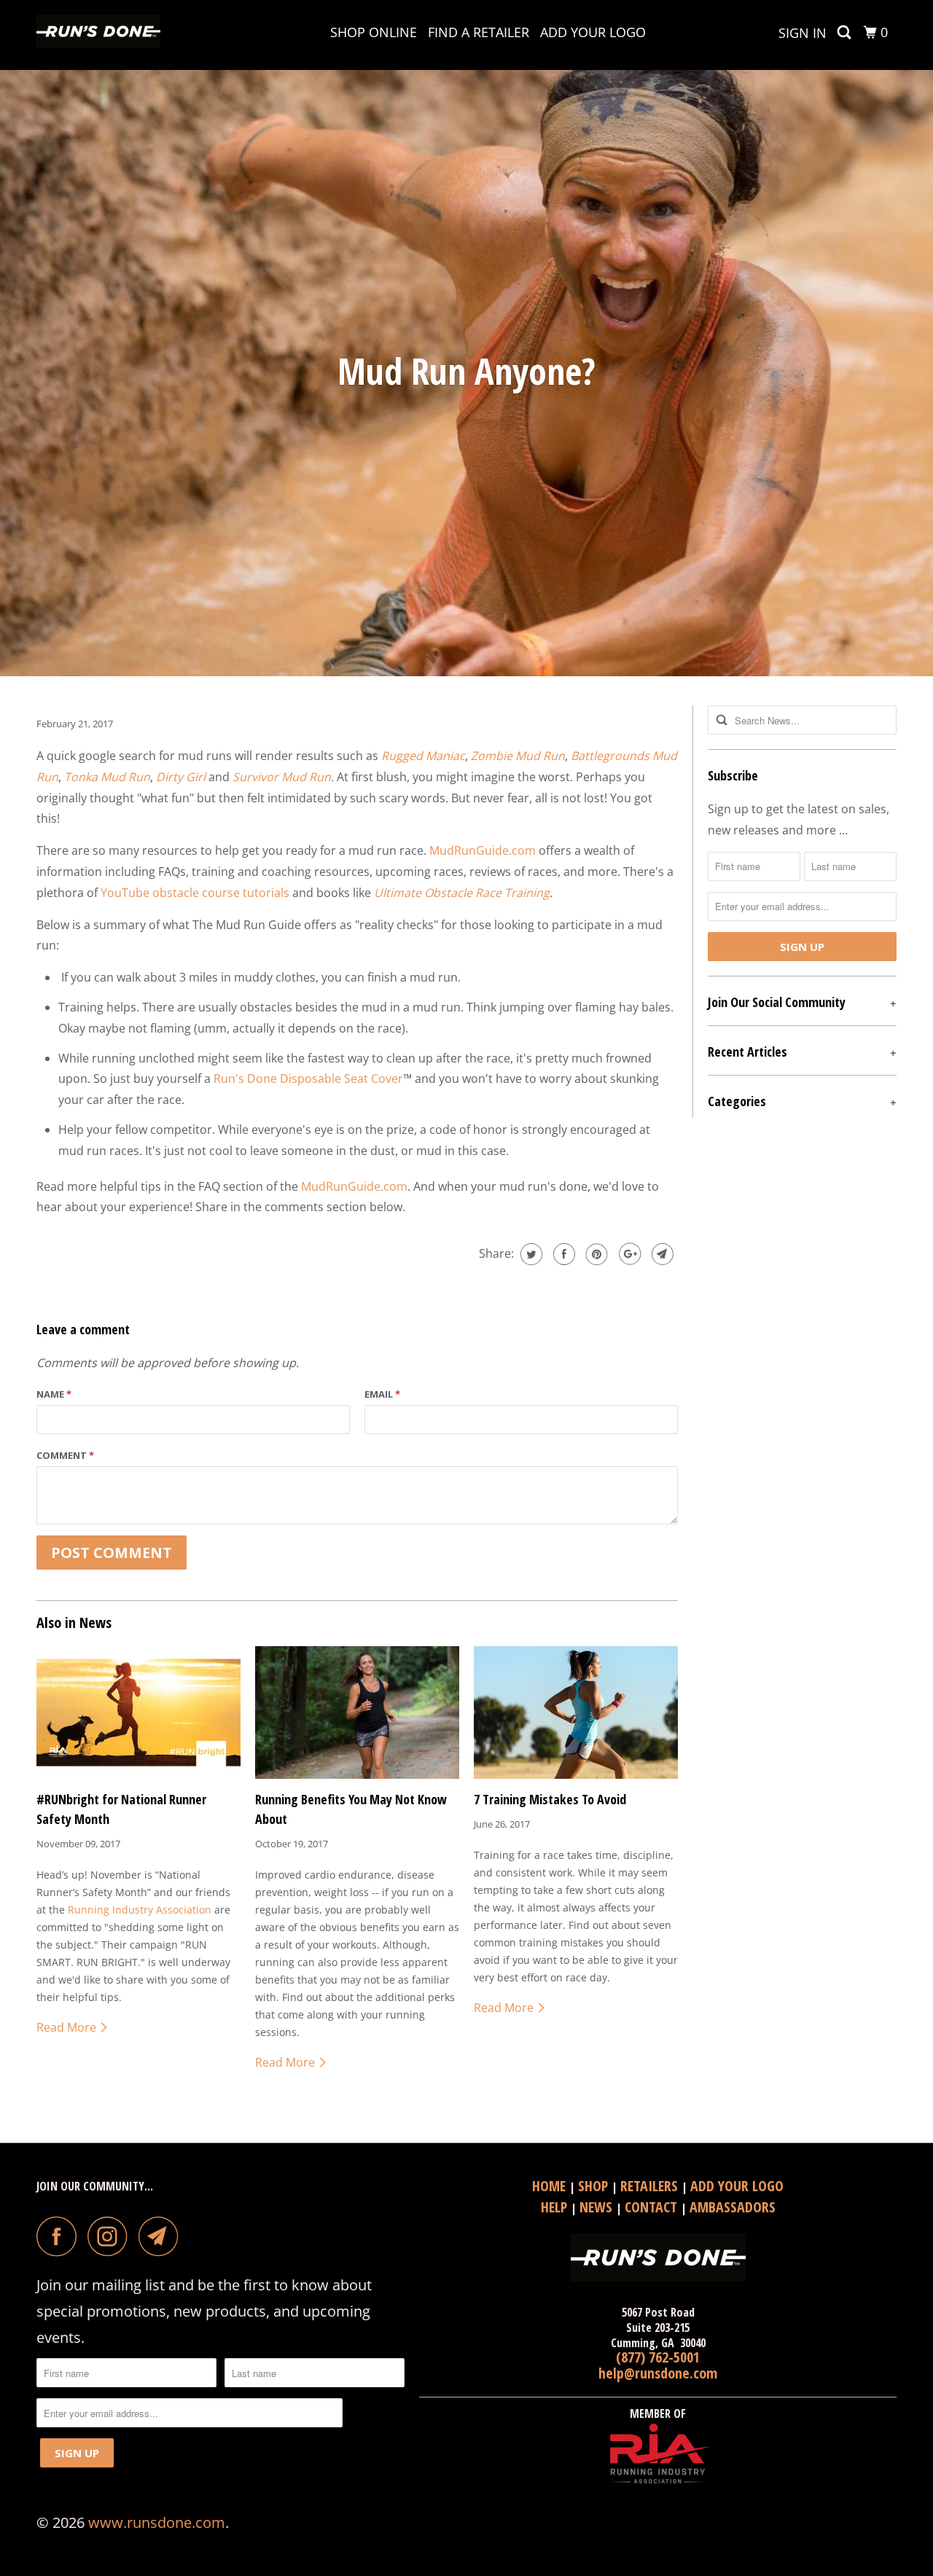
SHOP (595, 2186)
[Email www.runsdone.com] (163, 2236)
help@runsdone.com (658, 2373)
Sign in (803, 33)
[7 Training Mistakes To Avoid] (576, 1712)
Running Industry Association (140, 1910)
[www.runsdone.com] (111, 35)
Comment (65, 1455)
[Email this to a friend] (661, 1254)
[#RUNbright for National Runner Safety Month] (138, 1712)
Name (54, 1394)
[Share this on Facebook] (562, 1254)
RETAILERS (651, 2186)
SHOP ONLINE (374, 32)
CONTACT (653, 2207)
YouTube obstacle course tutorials (195, 893)
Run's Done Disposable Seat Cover (308, 1078)
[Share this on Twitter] (530, 1254)
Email (382, 1394)
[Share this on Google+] (628, 1254)
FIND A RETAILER (479, 32)
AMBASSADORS (733, 2207)
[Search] (846, 32)
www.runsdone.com (157, 2522)
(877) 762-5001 (658, 2357)
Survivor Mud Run (282, 777)
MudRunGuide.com (483, 850)
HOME (551, 2186)
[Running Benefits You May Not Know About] (357, 1712)
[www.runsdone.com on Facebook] (60, 2236)
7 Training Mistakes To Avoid (550, 1799)
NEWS (598, 2207)
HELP (556, 2207)
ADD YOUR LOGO (593, 32)
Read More (68, 2027)
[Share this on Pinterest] (595, 1254)
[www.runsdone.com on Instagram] (112, 2236)
